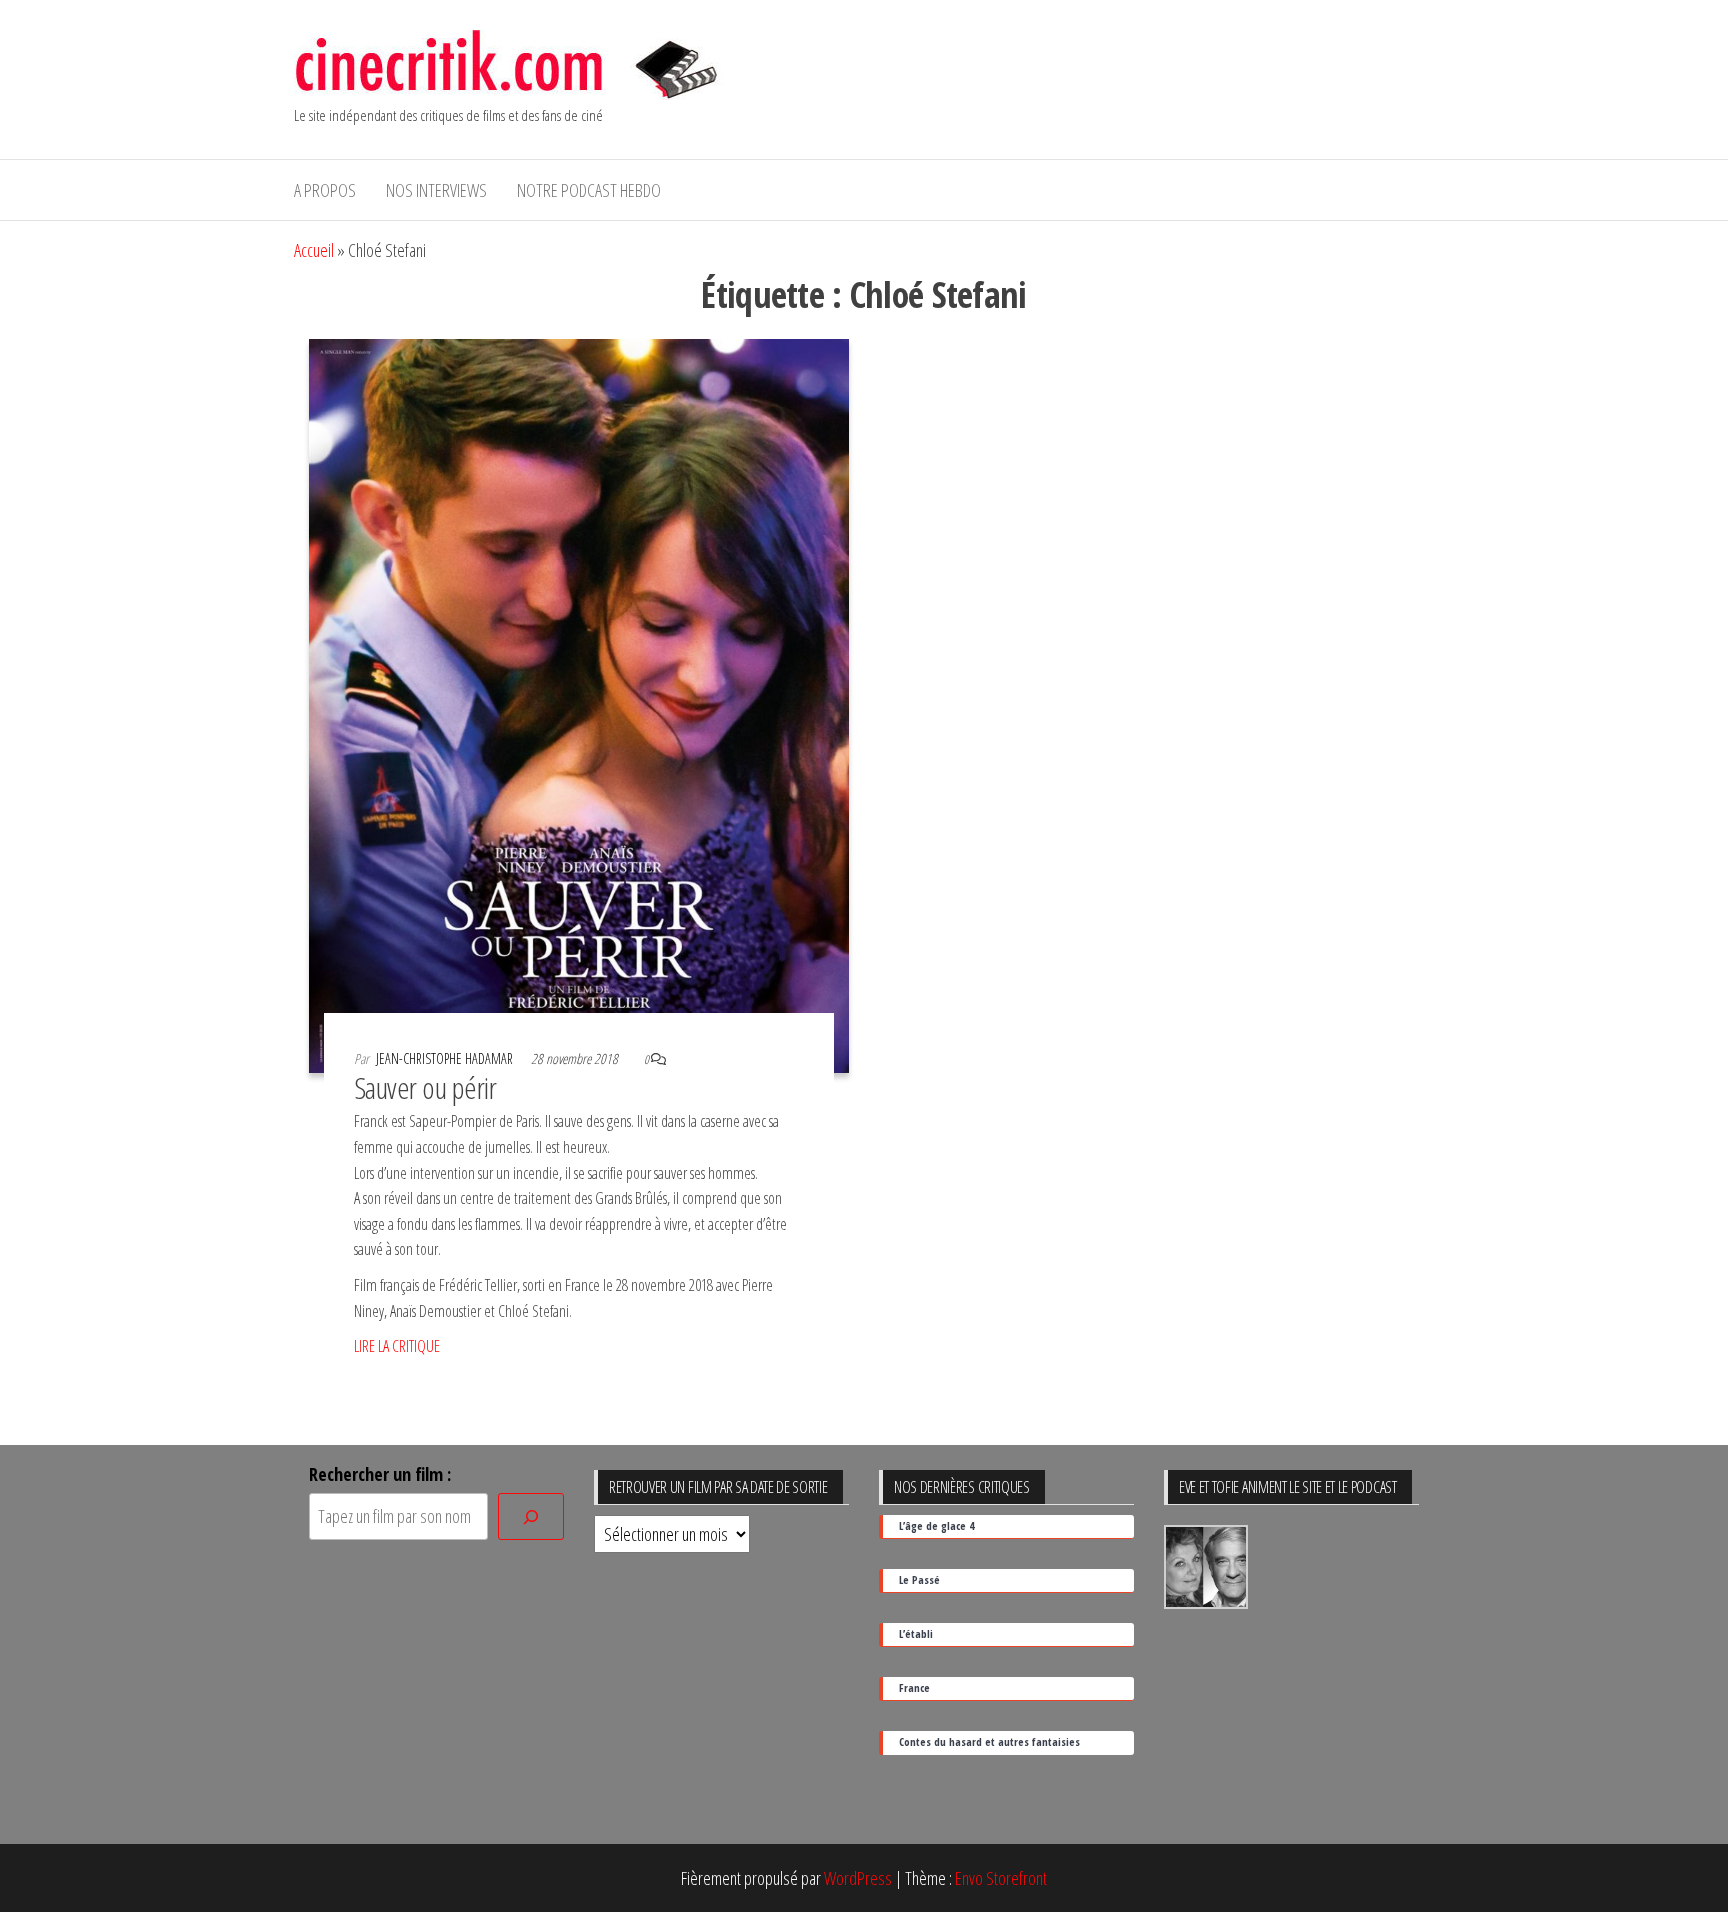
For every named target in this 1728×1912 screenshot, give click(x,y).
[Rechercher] (531, 1516)
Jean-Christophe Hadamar (446, 1058)
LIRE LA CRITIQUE (397, 1346)
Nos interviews (436, 190)
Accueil (314, 250)
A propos (325, 190)
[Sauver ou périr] (579, 704)
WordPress (858, 1878)
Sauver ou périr (425, 1087)
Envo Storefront (1001, 1878)
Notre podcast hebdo (589, 190)
